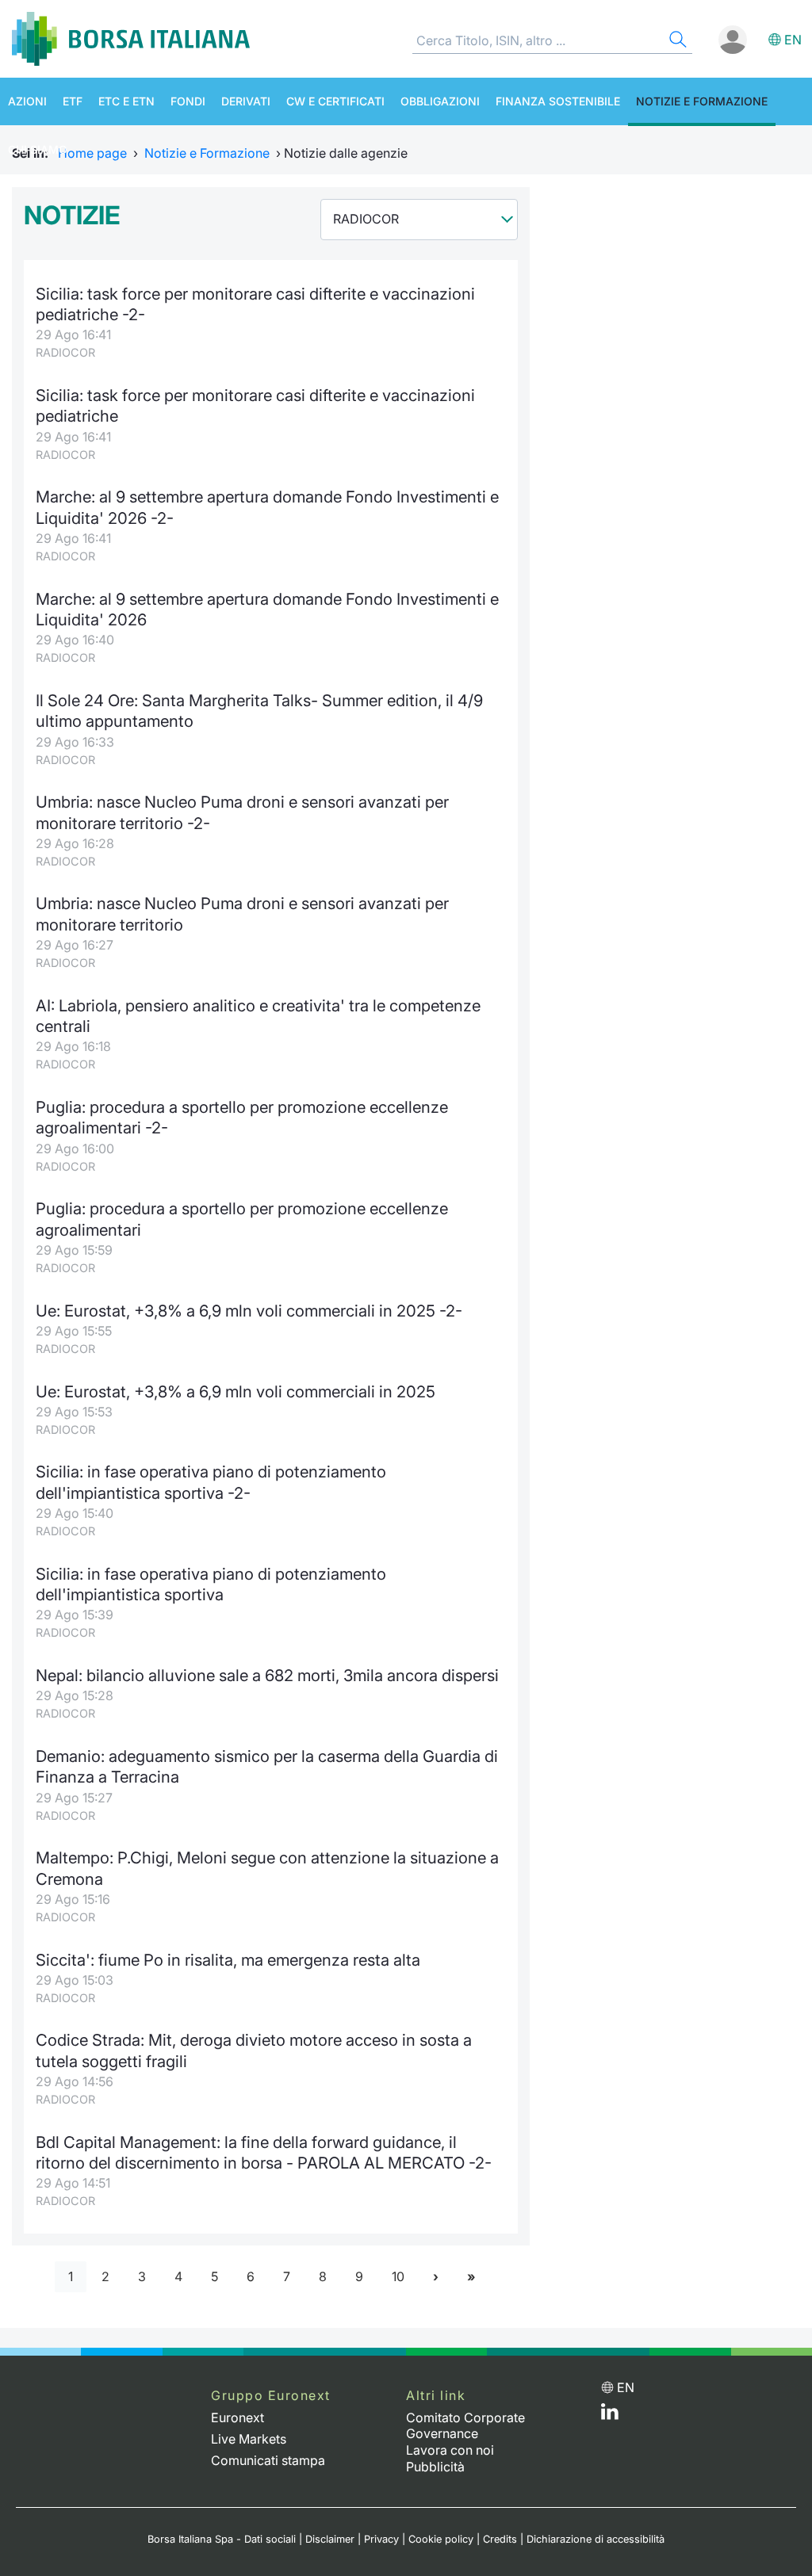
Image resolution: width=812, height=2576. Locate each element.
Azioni (27, 101)
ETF (73, 101)
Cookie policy (441, 2539)
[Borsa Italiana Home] (131, 39)
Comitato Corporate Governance (465, 2426)
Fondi (188, 101)
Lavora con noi (450, 2450)
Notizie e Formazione (702, 101)
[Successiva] (436, 2277)
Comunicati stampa (268, 2460)
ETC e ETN (126, 101)
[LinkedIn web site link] (610, 2415)
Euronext (237, 2417)
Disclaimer (330, 2539)
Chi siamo (38, 149)
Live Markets (249, 2439)
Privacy (381, 2539)
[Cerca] (676, 42)
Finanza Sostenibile (558, 101)
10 (398, 2276)
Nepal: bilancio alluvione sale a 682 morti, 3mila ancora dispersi (267, 1675)
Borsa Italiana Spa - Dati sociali (222, 2539)
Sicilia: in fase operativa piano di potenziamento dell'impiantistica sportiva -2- (211, 1482)
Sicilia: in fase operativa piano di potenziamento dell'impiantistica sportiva (211, 1584)
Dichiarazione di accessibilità (596, 2539)
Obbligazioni (440, 101)
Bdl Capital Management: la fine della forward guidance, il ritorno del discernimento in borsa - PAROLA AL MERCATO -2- (264, 2152)
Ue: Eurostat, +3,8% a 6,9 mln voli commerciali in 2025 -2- (249, 1311)
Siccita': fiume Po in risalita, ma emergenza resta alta (228, 1960)
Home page (92, 153)
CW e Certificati (335, 101)
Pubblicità (435, 2467)
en (793, 40)
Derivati (246, 101)
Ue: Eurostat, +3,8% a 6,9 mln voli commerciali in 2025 (236, 1391)
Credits (500, 2539)
